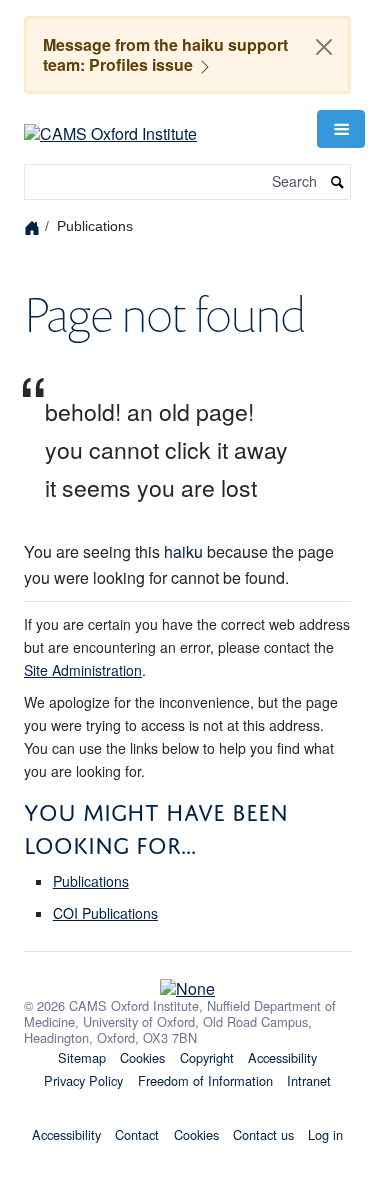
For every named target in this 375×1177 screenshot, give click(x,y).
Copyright (207, 1057)
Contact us (263, 1134)
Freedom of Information (205, 1080)
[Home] (34, 226)
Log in (325, 1134)
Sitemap (82, 1057)
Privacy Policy (83, 1080)
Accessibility (282, 1057)
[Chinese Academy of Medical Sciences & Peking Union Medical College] (187, 983)
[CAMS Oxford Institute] (110, 126)
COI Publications (105, 913)
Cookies (142, 1057)
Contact (137, 1134)
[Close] (324, 47)
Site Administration (83, 670)
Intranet (309, 1080)
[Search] (338, 182)
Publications (91, 881)
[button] (341, 129)
